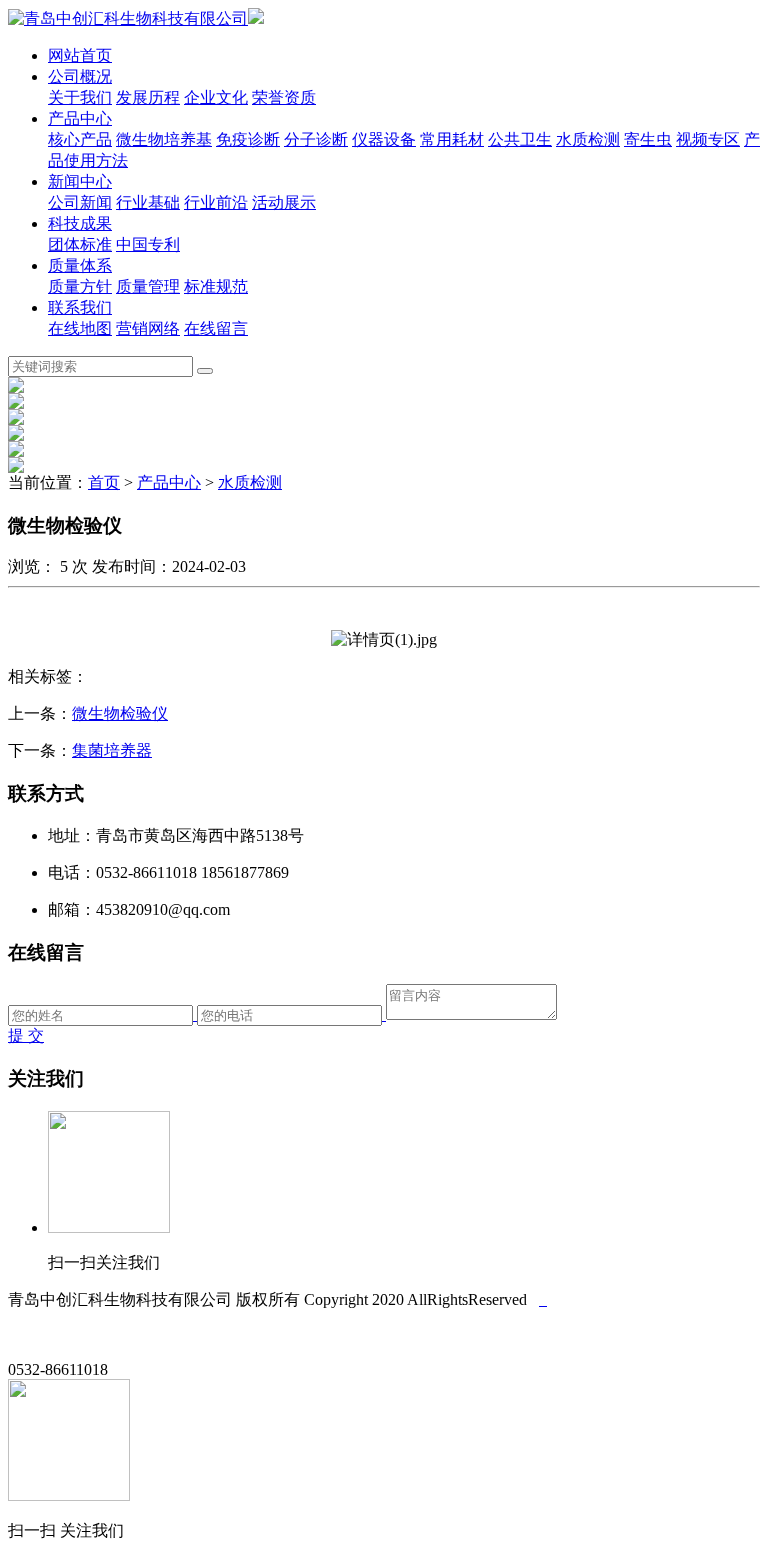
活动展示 (284, 202)
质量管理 (148, 286)
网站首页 (80, 55)
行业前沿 (216, 202)
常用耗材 (452, 139)
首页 (104, 482)
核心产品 (80, 139)
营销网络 (148, 328)
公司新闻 (80, 202)
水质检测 (588, 139)
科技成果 (80, 223)
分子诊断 (316, 139)
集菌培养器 (112, 750)
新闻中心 (80, 181)
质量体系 (80, 265)
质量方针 (80, 286)
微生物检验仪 (120, 713)
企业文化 (216, 97)
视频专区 (708, 139)
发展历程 (148, 97)
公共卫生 (520, 139)
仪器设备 (384, 139)
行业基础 (148, 202)
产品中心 (80, 118)
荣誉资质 (284, 97)
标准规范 (216, 286)
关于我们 (80, 97)
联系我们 (80, 307)
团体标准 (80, 244)
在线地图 (80, 328)
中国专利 (148, 244)
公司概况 (80, 76)
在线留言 (216, 328)
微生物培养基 (164, 139)
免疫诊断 (248, 139)
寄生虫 (648, 139)
